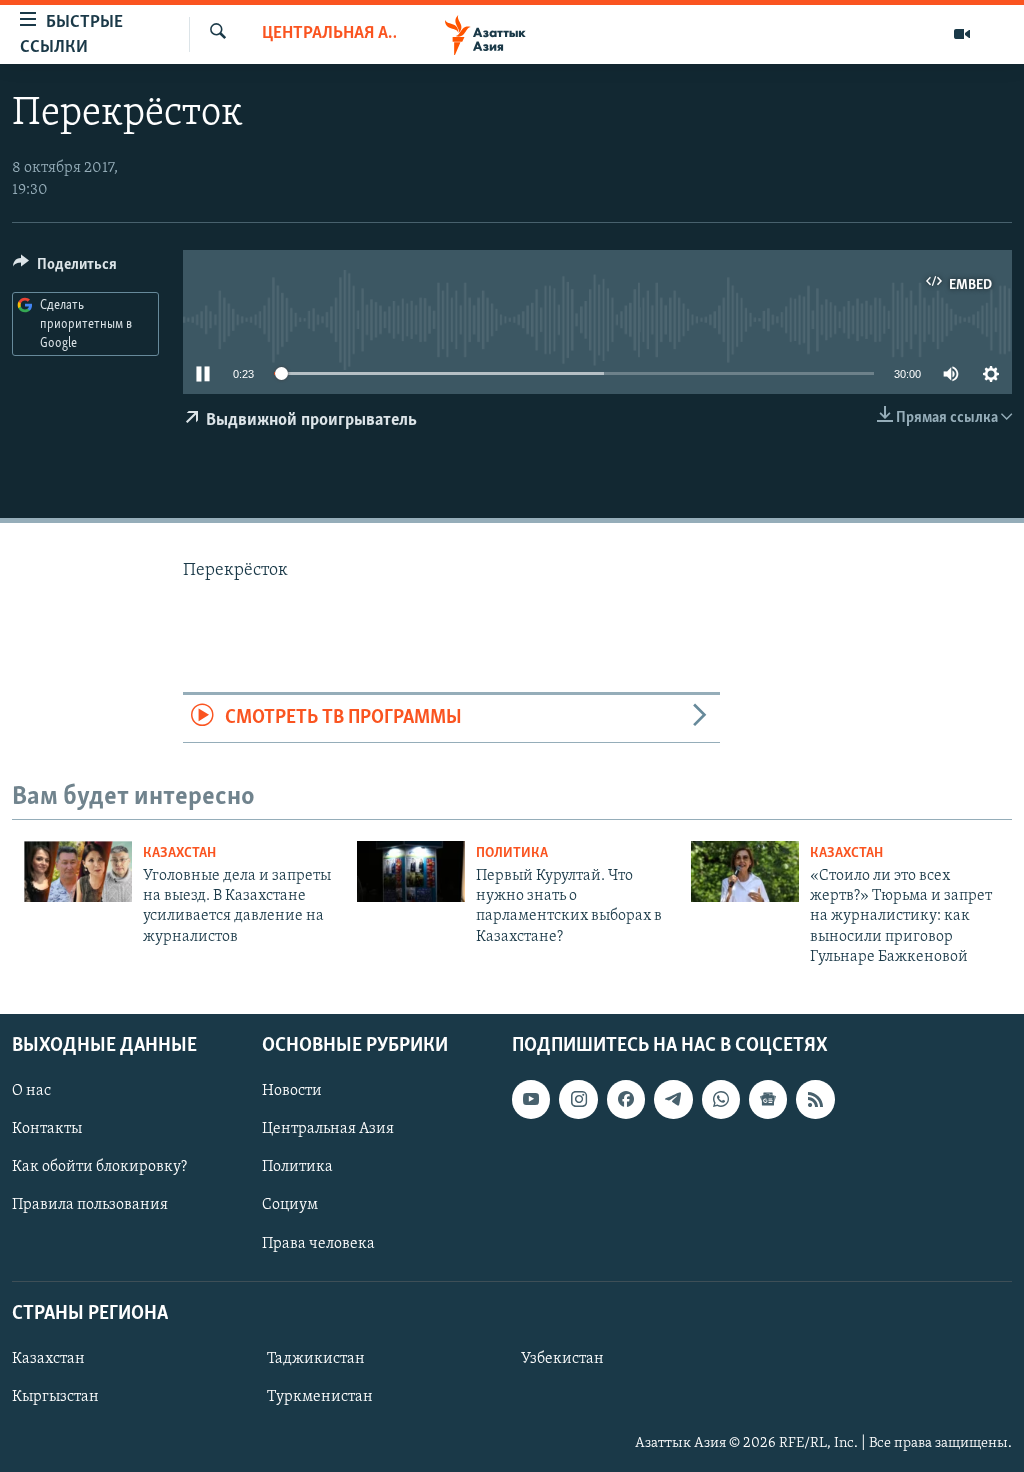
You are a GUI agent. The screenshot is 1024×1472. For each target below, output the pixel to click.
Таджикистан (316, 1359)
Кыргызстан (55, 1397)
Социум (290, 1205)
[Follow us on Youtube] (531, 1099)
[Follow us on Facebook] (626, 1099)
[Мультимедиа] (962, 34)
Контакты (47, 1129)
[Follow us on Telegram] (673, 1099)
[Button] (65, 269)
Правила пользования (90, 1205)
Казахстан (179, 853)
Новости (292, 1091)
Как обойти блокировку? (99, 1167)
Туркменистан (320, 1397)
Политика (512, 853)
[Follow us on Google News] (768, 1099)
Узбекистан (562, 1359)
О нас (31, 1091)
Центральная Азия (329, 34)
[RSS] (815, 1099)
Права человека (318, 1243)
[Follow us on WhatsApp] (721, 1099)
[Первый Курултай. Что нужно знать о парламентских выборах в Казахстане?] (411, 871)
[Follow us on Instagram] (578, 1099)
